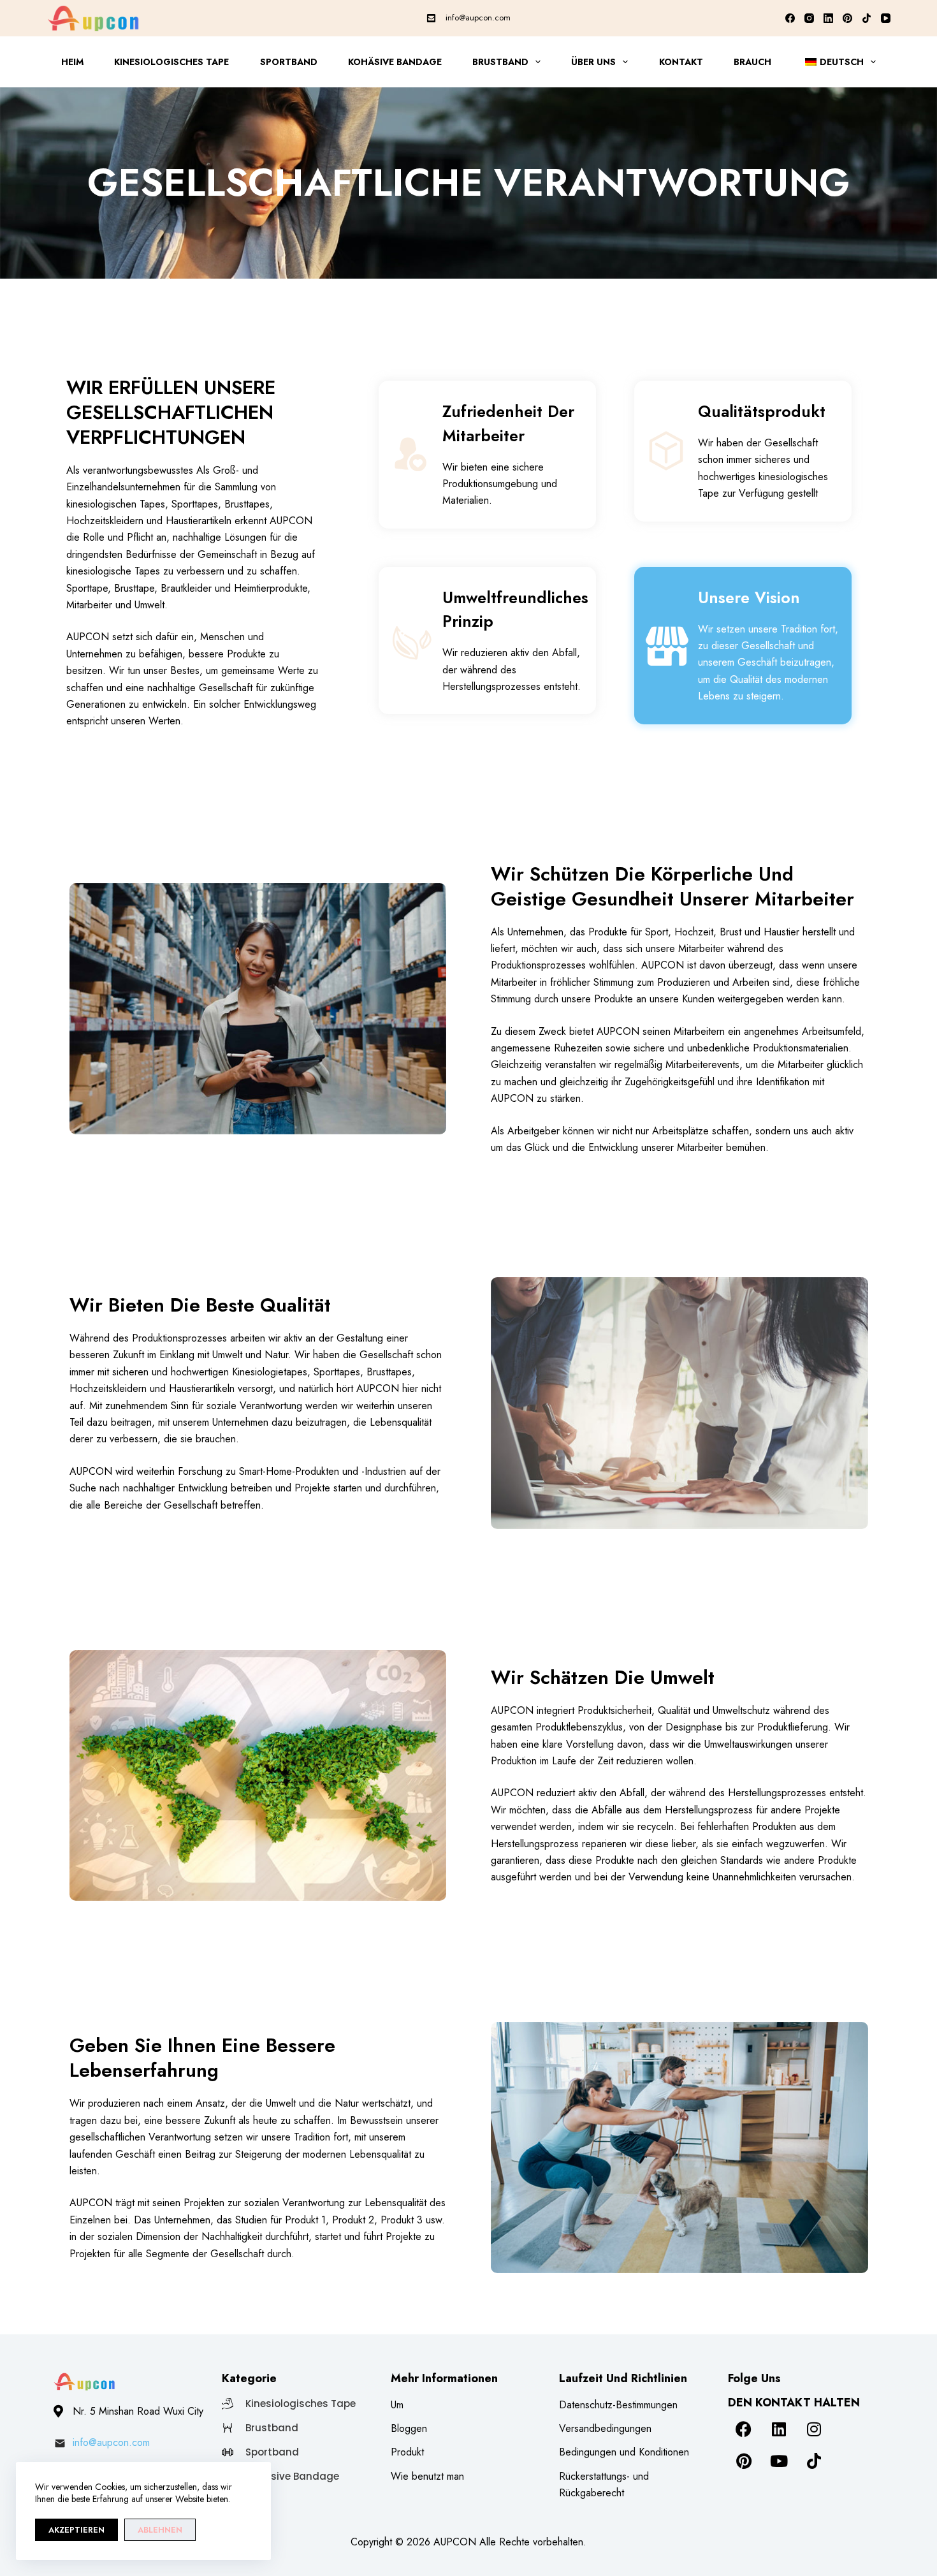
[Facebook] (790, 18)
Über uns (593, 62)
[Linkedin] (779, 2429)
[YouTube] (886, 18)
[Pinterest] (847, 18)
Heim (72, 62)
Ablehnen (160, 2530)
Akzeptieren (76, 2530)
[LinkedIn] (828, 18)
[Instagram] (809, 18)
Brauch (752, 62)
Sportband (289, 62)
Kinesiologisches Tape (171, 62)
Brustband (500, 62)
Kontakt (681, 62)
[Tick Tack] (867, 18)
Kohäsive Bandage (395, 62)
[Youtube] (779, 2461)
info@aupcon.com (478, 18)
